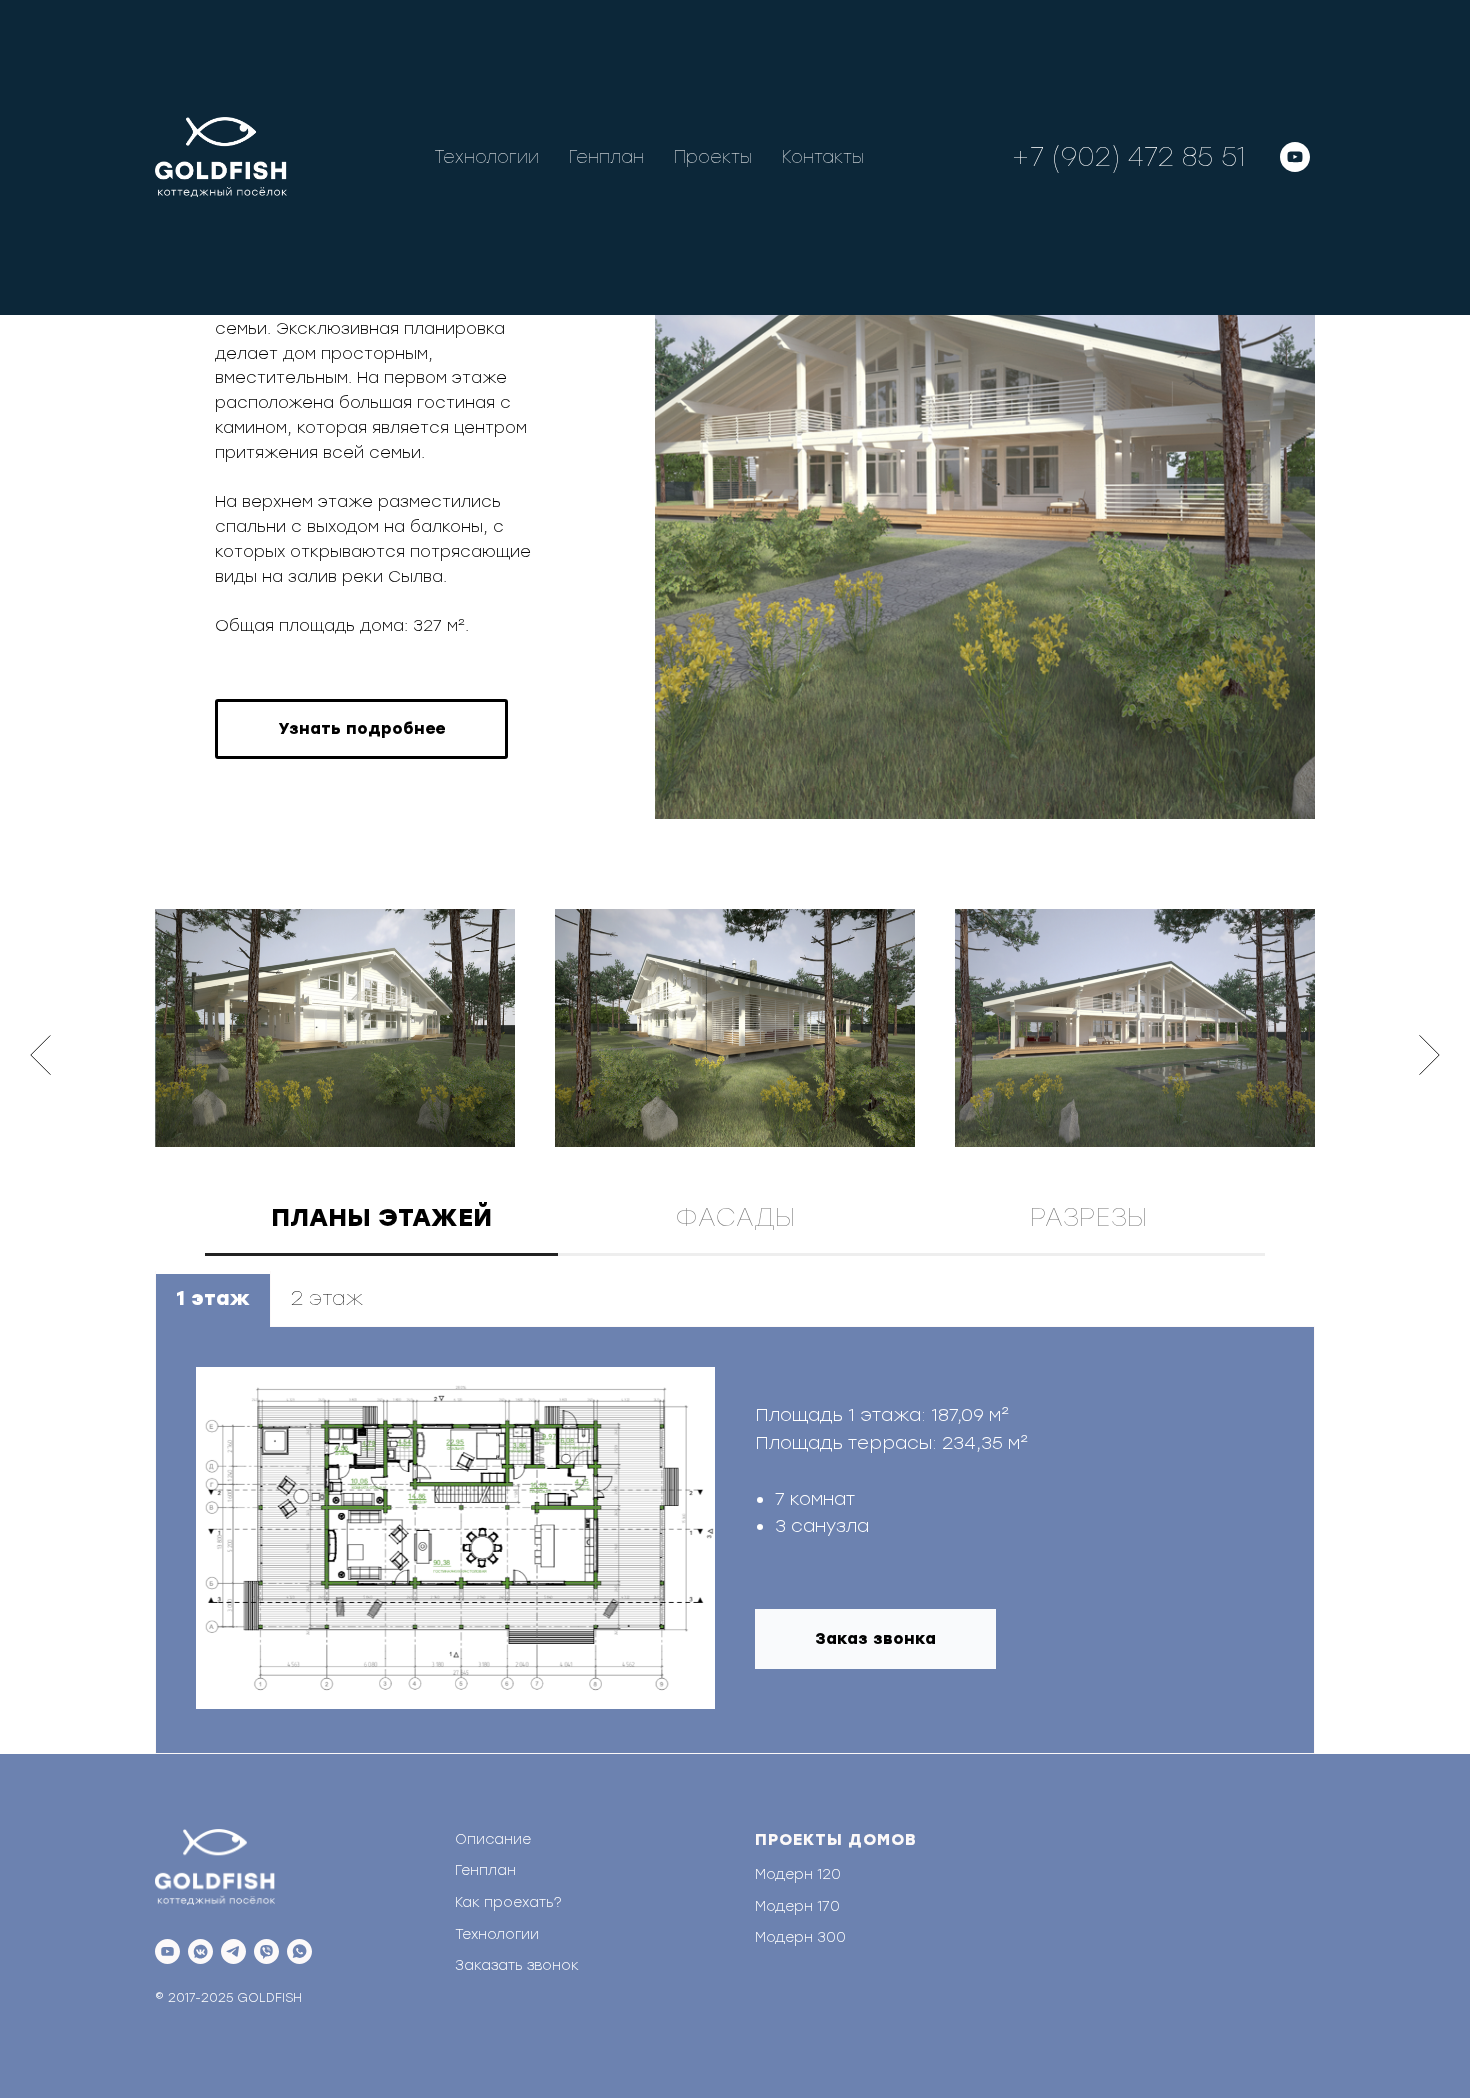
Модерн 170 (797, 1906)
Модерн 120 (798, 1874)
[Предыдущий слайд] (40, 1055)
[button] (361, 729)
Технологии (486, 157)
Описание (493, 1839)
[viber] (266, 1951)
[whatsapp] (299, 1951)
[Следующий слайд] (1429, 1055)
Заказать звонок (517, 1965)
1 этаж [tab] (213, 1298)
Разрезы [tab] (1088, 1217)
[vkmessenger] (200, 1951)
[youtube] (1295, 157)
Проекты (713, 157)
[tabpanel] (735, 1512)
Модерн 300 (800, 1937)
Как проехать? (508, 1902)
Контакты (823, 157)
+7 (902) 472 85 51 (1128, 157)
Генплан (606, 157)
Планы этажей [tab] (381, 1217)
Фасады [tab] (735, 1217)
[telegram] (233, 1951)
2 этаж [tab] (327, 1298)
